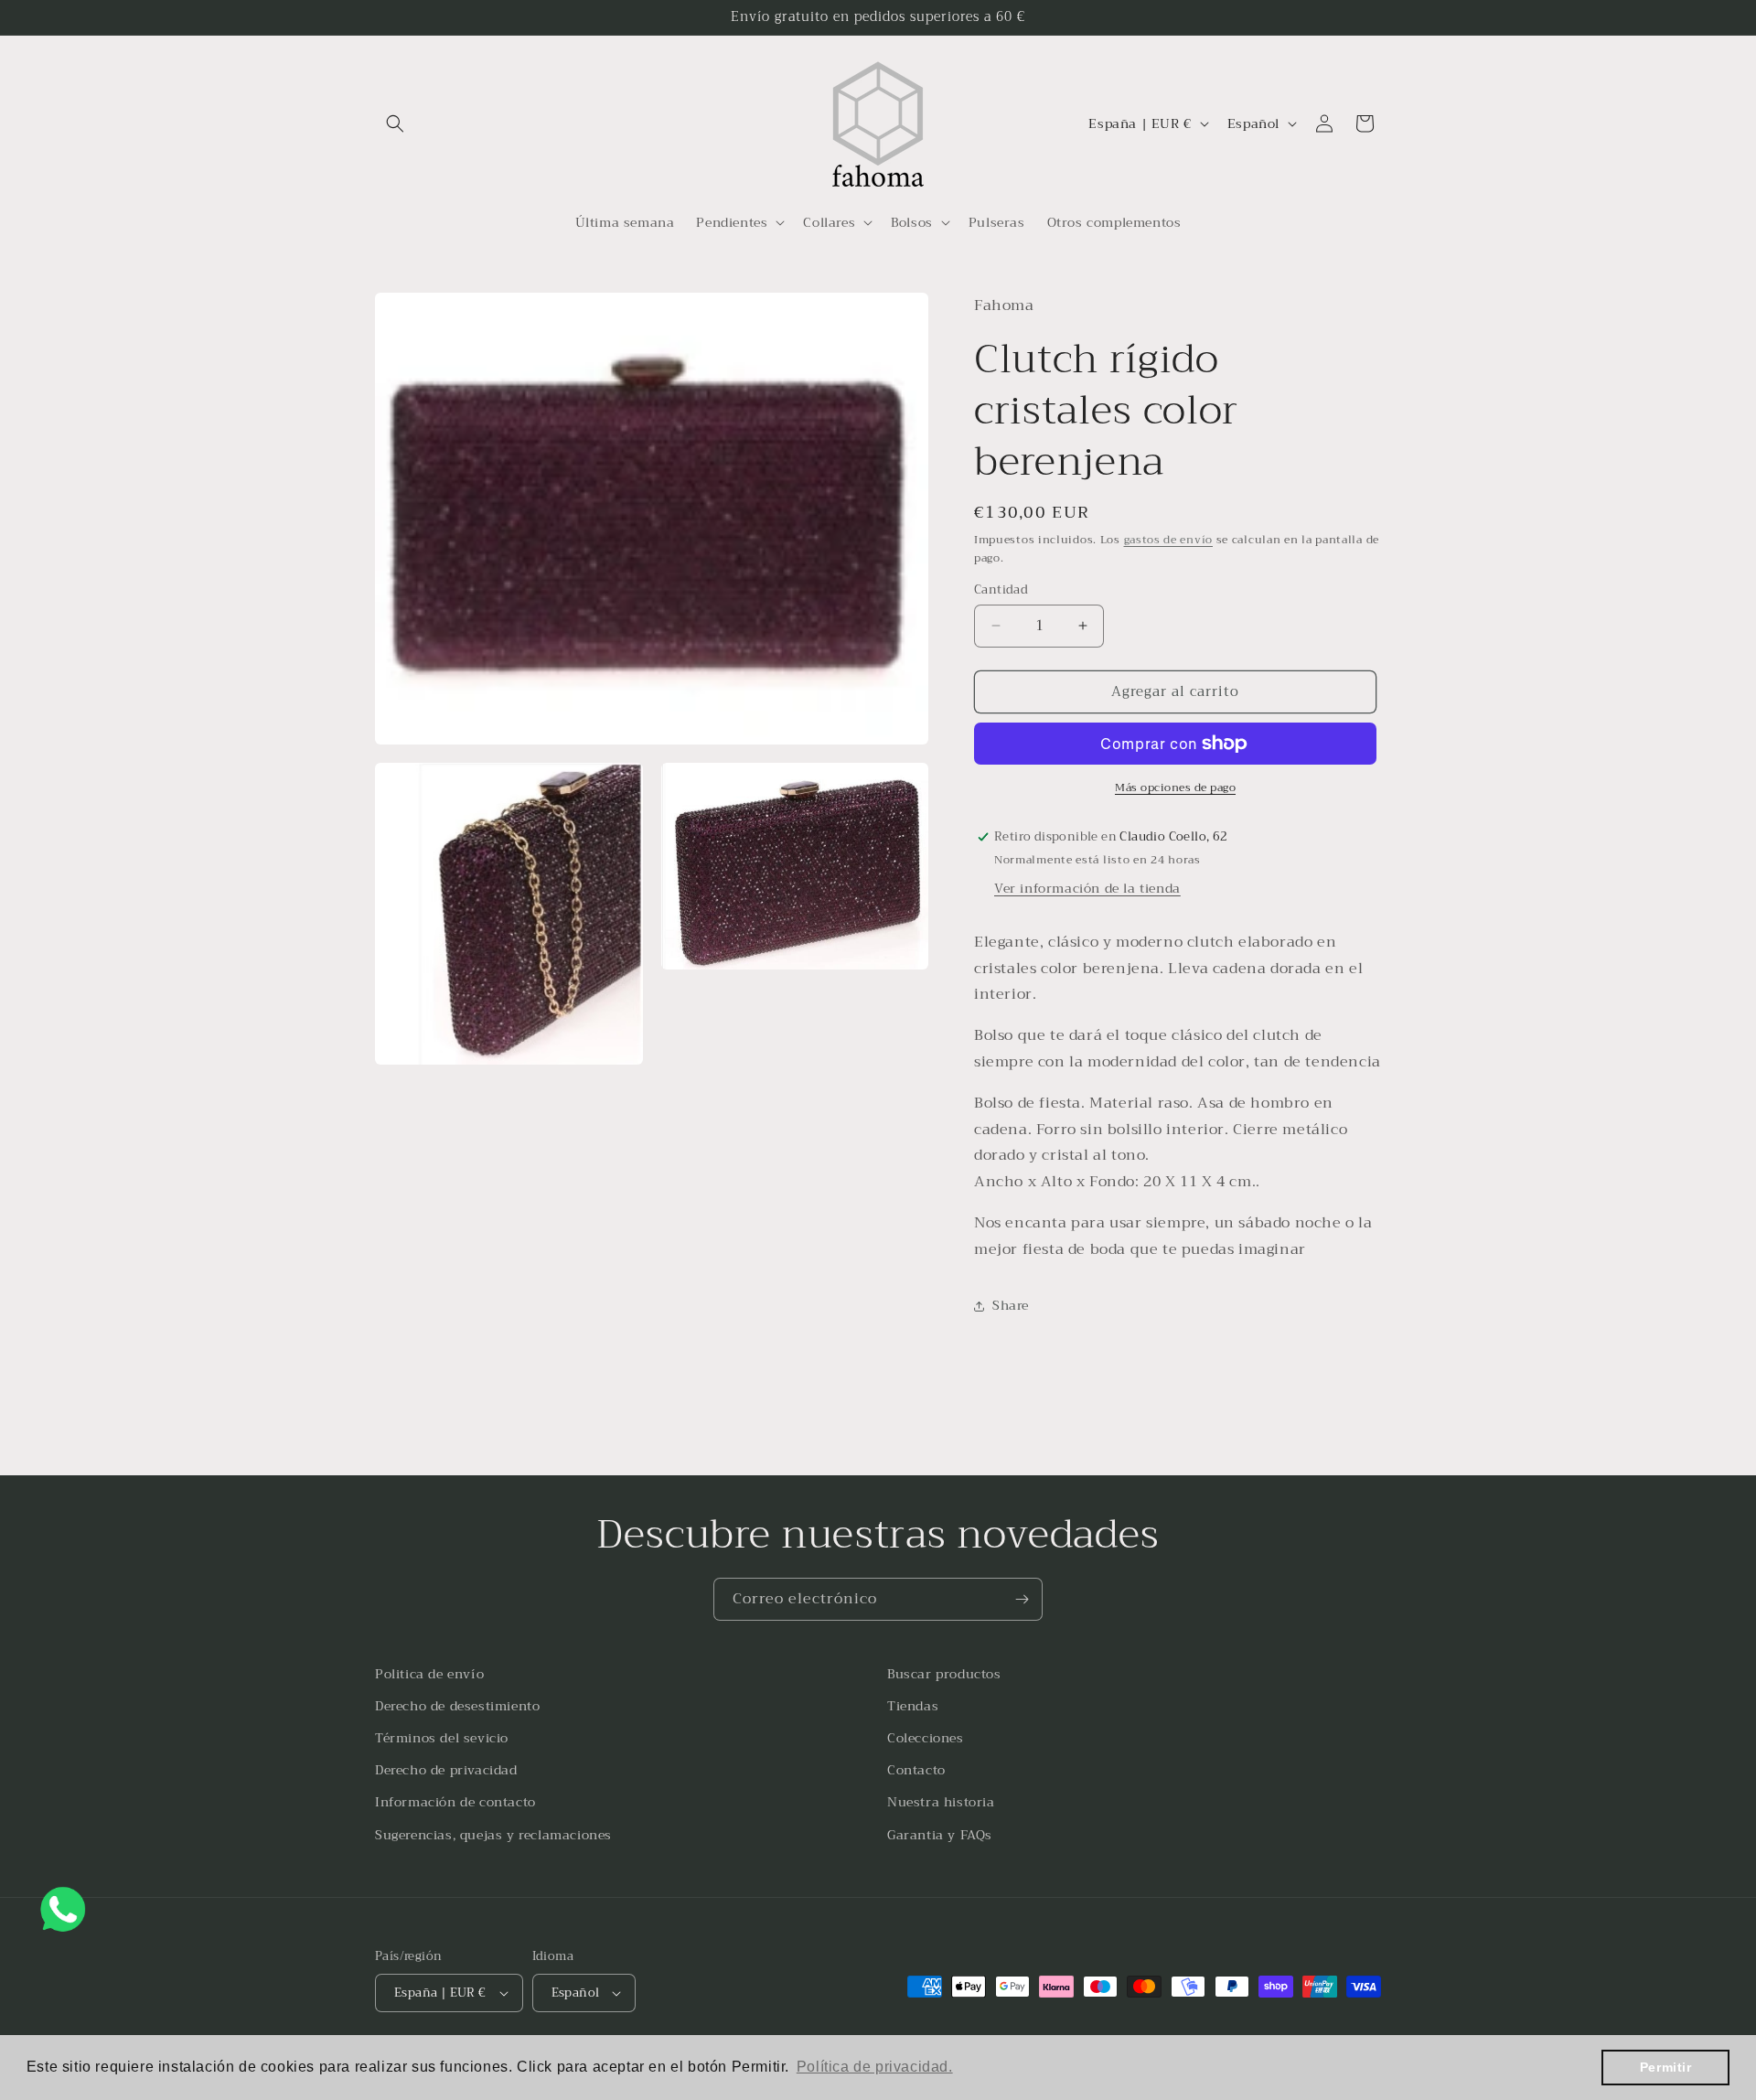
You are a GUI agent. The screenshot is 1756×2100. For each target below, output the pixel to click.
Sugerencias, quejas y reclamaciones (493, 1835)
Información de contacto (455, 1802)
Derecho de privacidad (446, 1770)
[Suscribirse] (1022, 1599)
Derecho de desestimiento (457, 1706)
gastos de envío (1169, 540)
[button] (395, 123)
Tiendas (913, 1706)
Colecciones (926, 1738)
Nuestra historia (941, 1802)
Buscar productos (944, 1674)
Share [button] (1011, 1305)
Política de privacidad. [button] (875, 2067)
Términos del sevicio (442, 1738)
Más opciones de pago (1175, 787)
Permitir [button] (1666, 2067)
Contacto (916, 1770)
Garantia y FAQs (940, 1835)
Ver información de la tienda (1087, 888)
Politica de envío (429, 1674)
